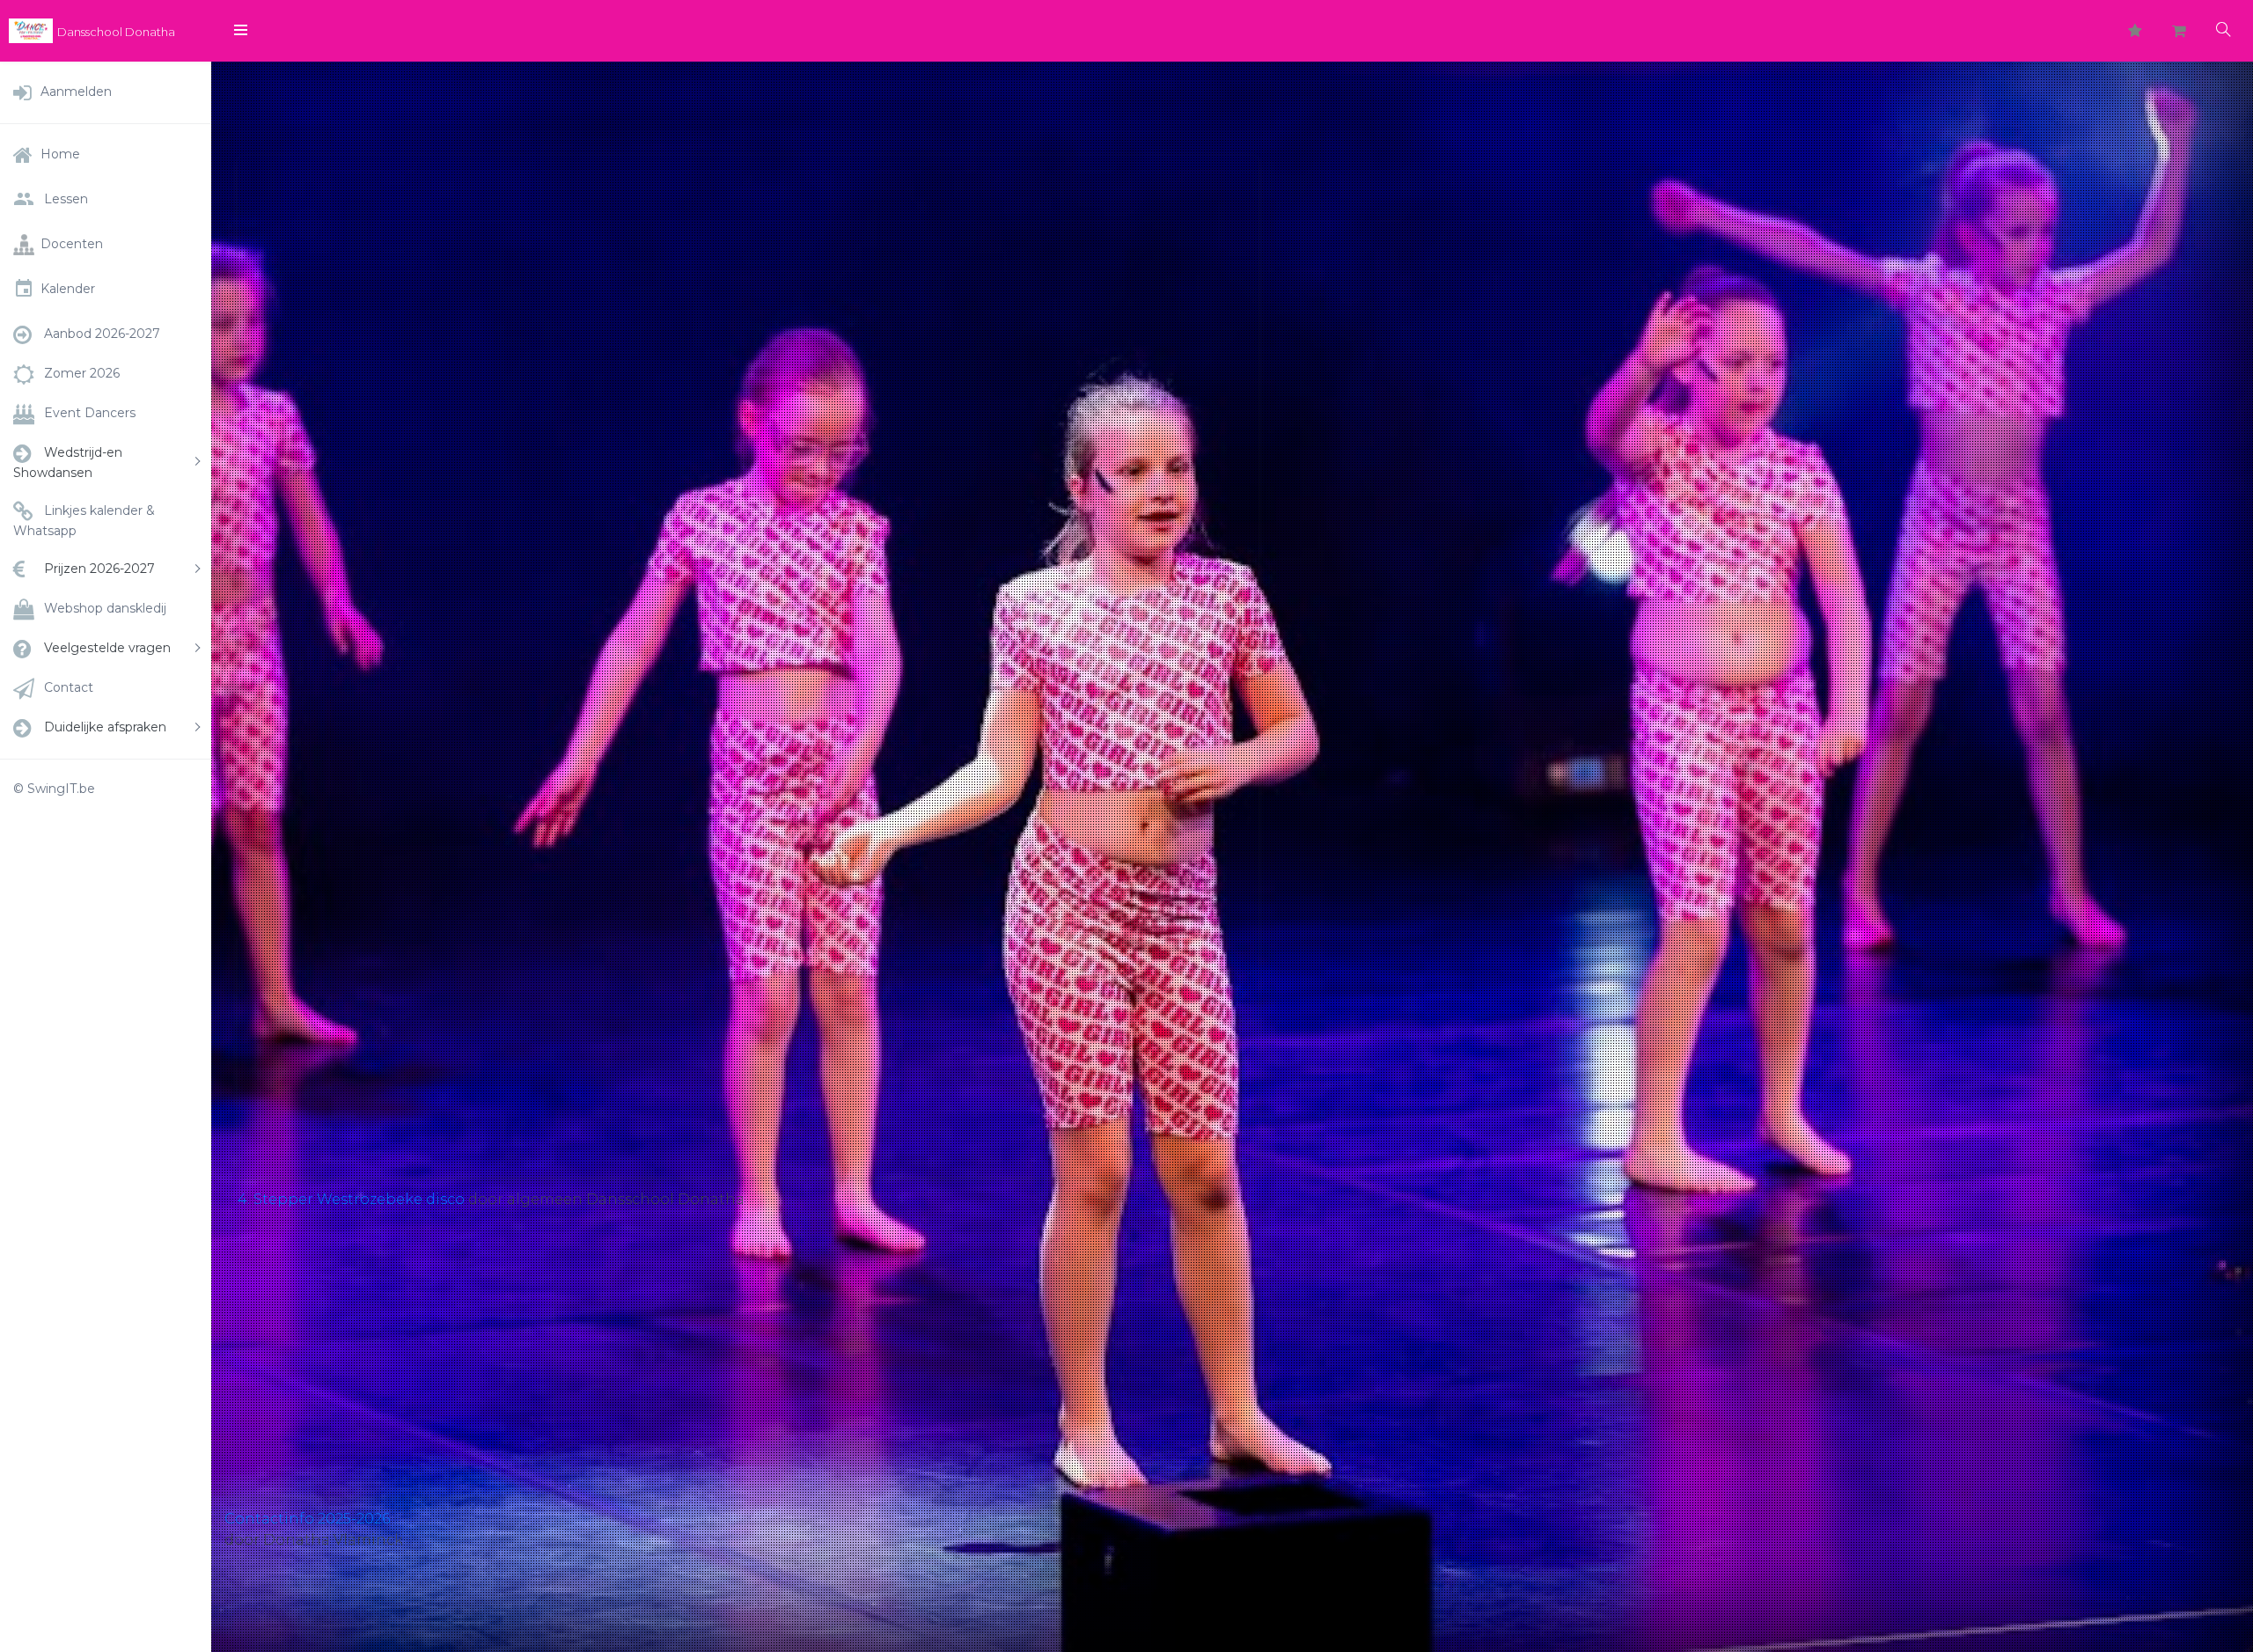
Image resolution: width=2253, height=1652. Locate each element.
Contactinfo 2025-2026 (307, 1519)
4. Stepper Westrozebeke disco (351, 1199)
